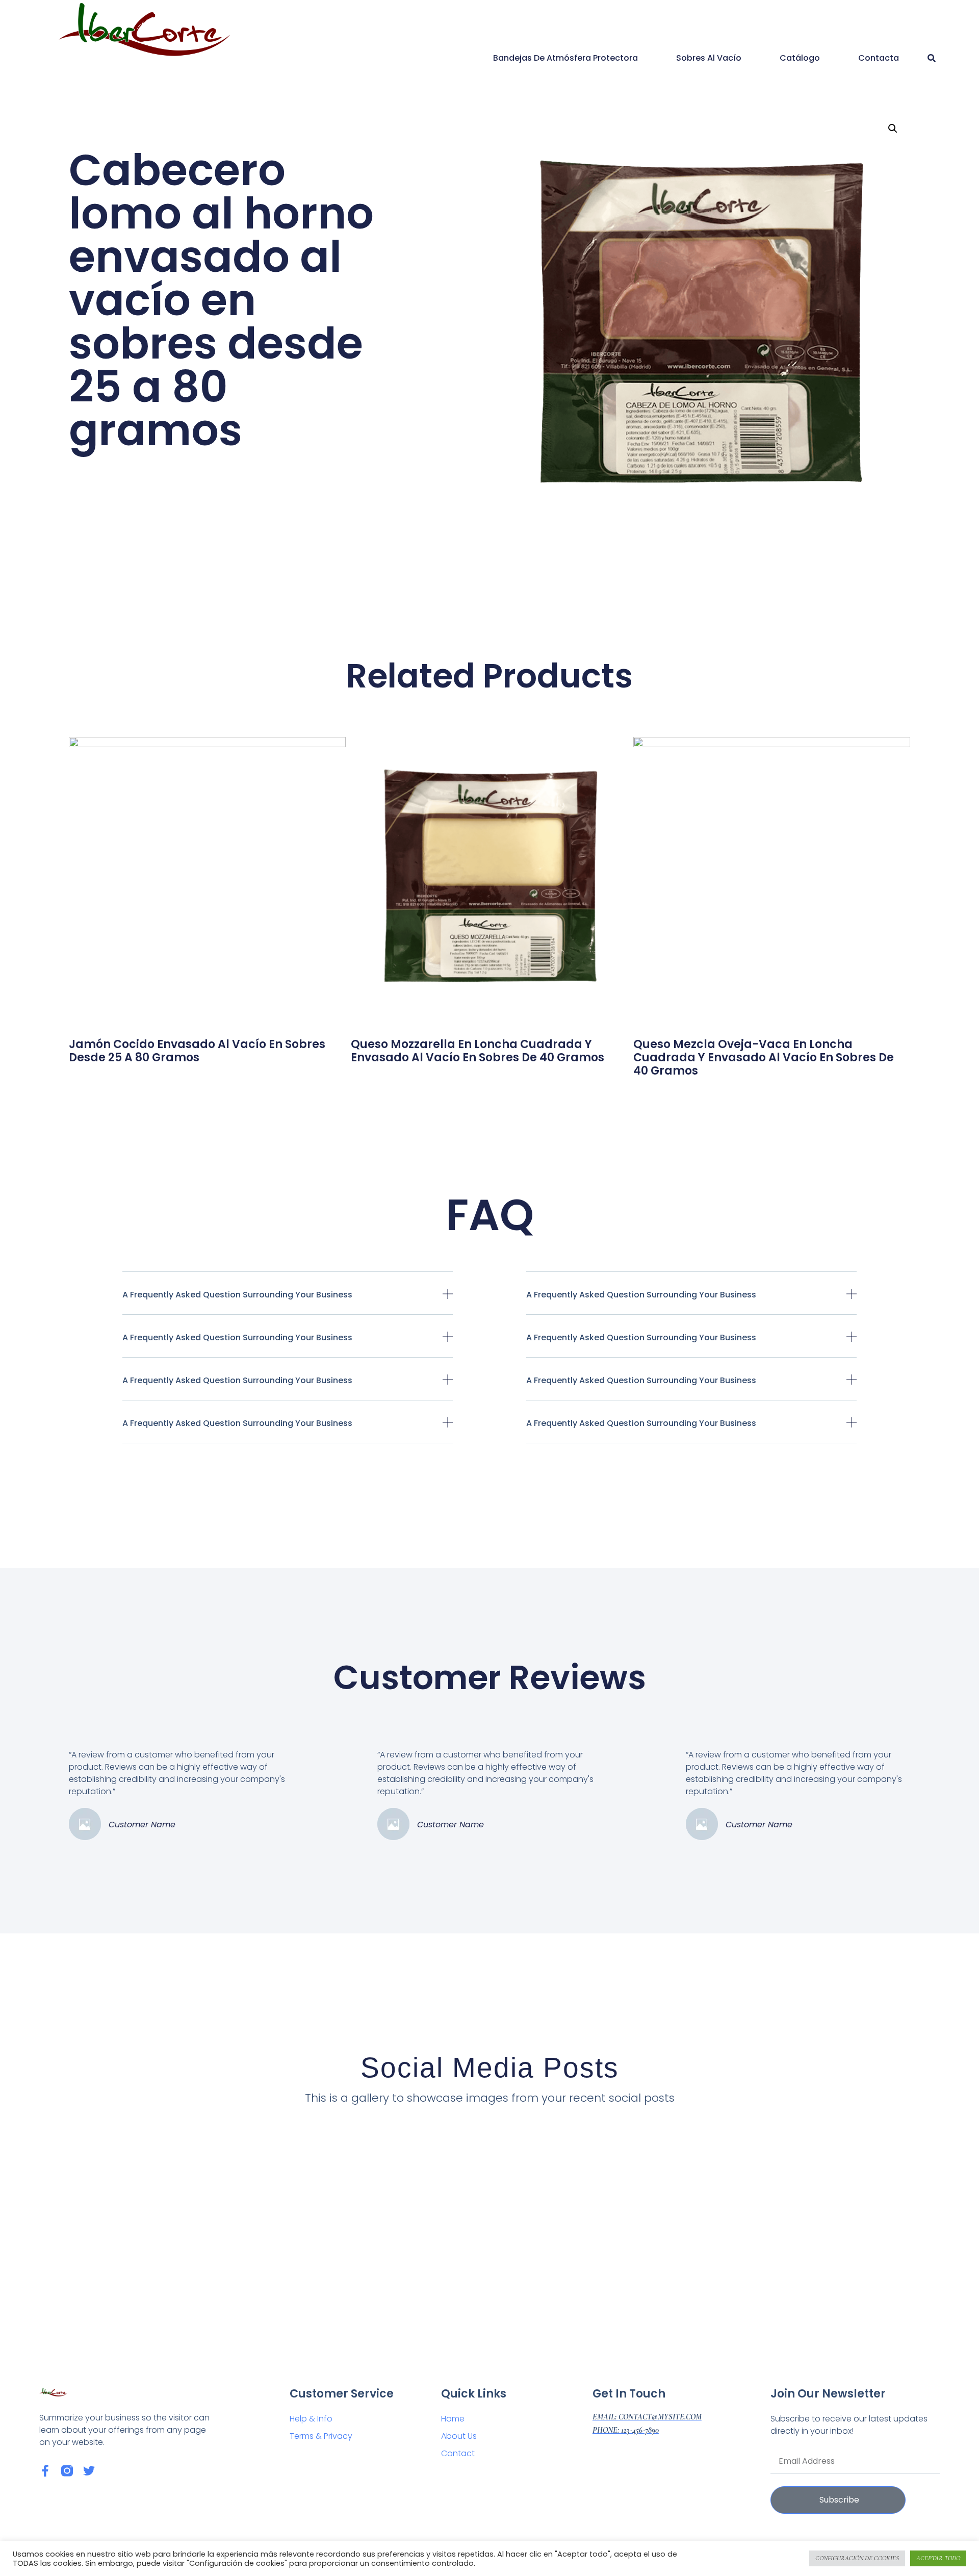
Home (453, 2419)
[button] (931, 58)
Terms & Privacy (321, 2436)
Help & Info (311, 2419)
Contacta (879, 58)
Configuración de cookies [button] (857, 2558)
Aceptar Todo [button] (938, 2558)
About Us (459, 2436)
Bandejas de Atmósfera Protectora (565, 58)
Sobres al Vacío (709, 58)
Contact (458, 2453)
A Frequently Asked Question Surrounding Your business (237, 1295)
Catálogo (800, 58)
